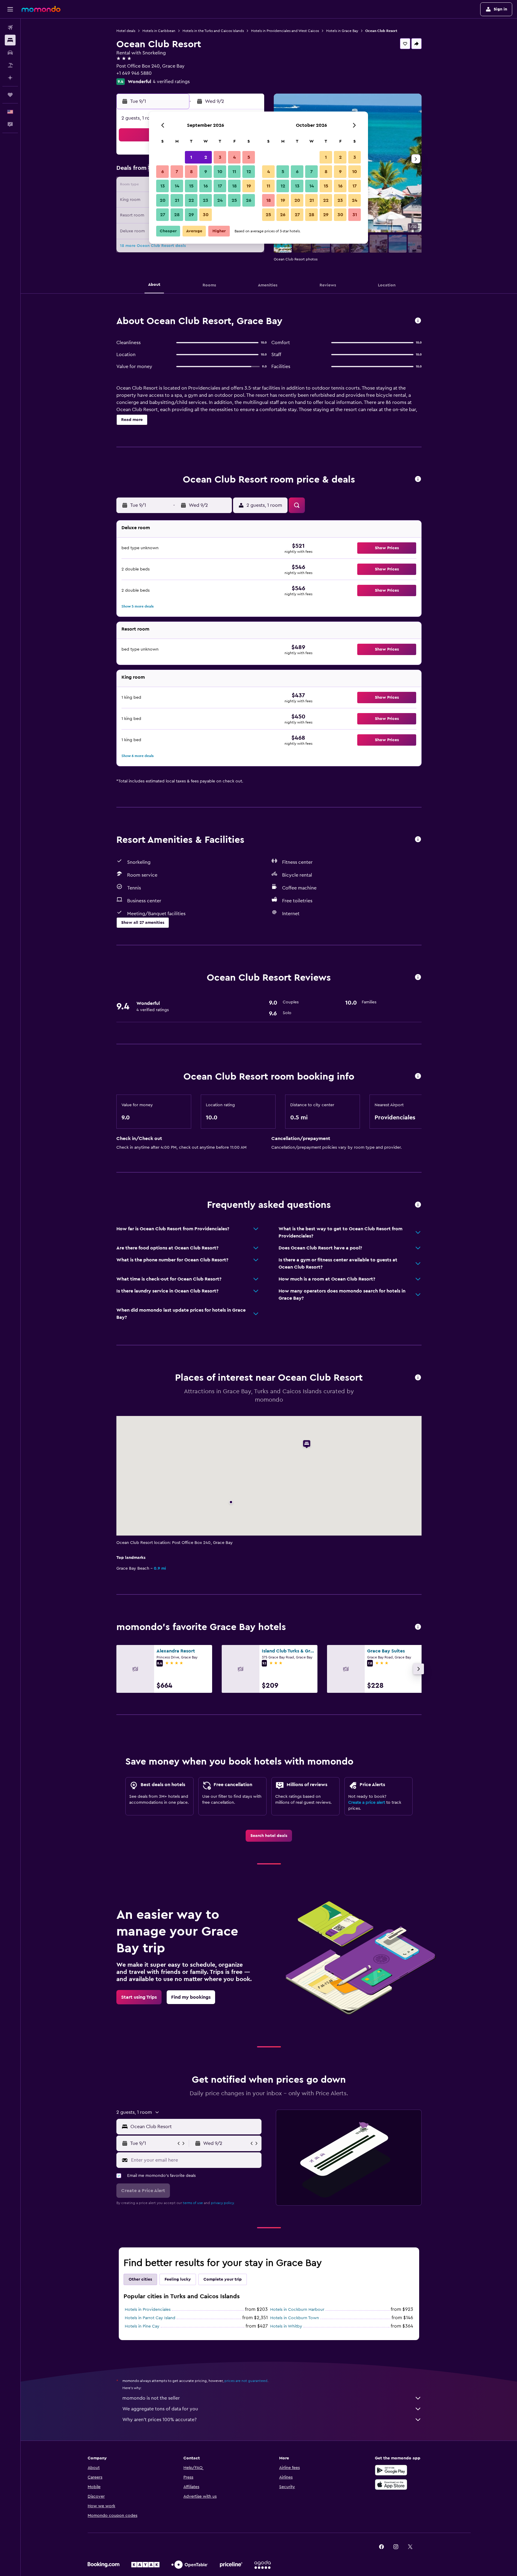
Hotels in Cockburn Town (295, 2318)
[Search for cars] (10, 53)
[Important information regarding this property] (418, 1076)
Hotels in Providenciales (148, 2310)
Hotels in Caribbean (159, 31)
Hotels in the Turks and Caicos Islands (213, 31)
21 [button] (177, 200)
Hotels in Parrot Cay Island (150, 2318)
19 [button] (249, 186)
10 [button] (220, 172)
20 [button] (163, 200)
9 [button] (206, 172)
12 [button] (249, 172)
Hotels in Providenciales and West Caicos (285, 31)
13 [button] (163, 186)
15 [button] (191, 186)
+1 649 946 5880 (134, 73)
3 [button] (220, 157)
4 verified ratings (171, 82)
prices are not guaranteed (246, 2381)
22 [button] (191, 200)
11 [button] (234, 172)
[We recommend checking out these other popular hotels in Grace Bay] (418, 1627)
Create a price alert (367, 1803)
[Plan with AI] (10, 78)
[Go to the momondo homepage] (41, 9)
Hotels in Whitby (286, 2326)
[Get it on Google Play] (391, 2470)
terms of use (193, 2203)
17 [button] (220, 186)
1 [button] (191, 157)
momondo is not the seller (151, 2398)
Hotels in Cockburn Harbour (297, 2310)
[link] (269, 1836)
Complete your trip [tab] (223, 2279)
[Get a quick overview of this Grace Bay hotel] (418, 321)
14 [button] (177, 186)
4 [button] (234, 157)
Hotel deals (126, 31)
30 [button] (206, 215)
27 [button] (163, 215)
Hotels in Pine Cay (142, 2326)
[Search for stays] (10, 40)
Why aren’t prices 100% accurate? (159, 2420)
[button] (10, 9)
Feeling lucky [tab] (178, 2279)
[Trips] (10, 95)
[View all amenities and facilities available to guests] (418, 840)
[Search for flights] (10, 28)
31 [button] (355, 215)
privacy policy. (223, 2203)
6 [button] (163, 172)
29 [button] (191, 215)
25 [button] (234, 200)
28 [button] (177, 215)
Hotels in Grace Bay (342, 31)
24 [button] (220, 200)
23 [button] (206, 200)
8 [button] (191, 172)
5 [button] (249, 157)
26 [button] (249, 200)
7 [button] (177, 172)
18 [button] (234, 186)
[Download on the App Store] (391, 2485)
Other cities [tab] (140, 2279)
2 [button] (206, 157)
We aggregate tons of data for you (160, 2409)
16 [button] (206, 186)
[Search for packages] (10, 65)
